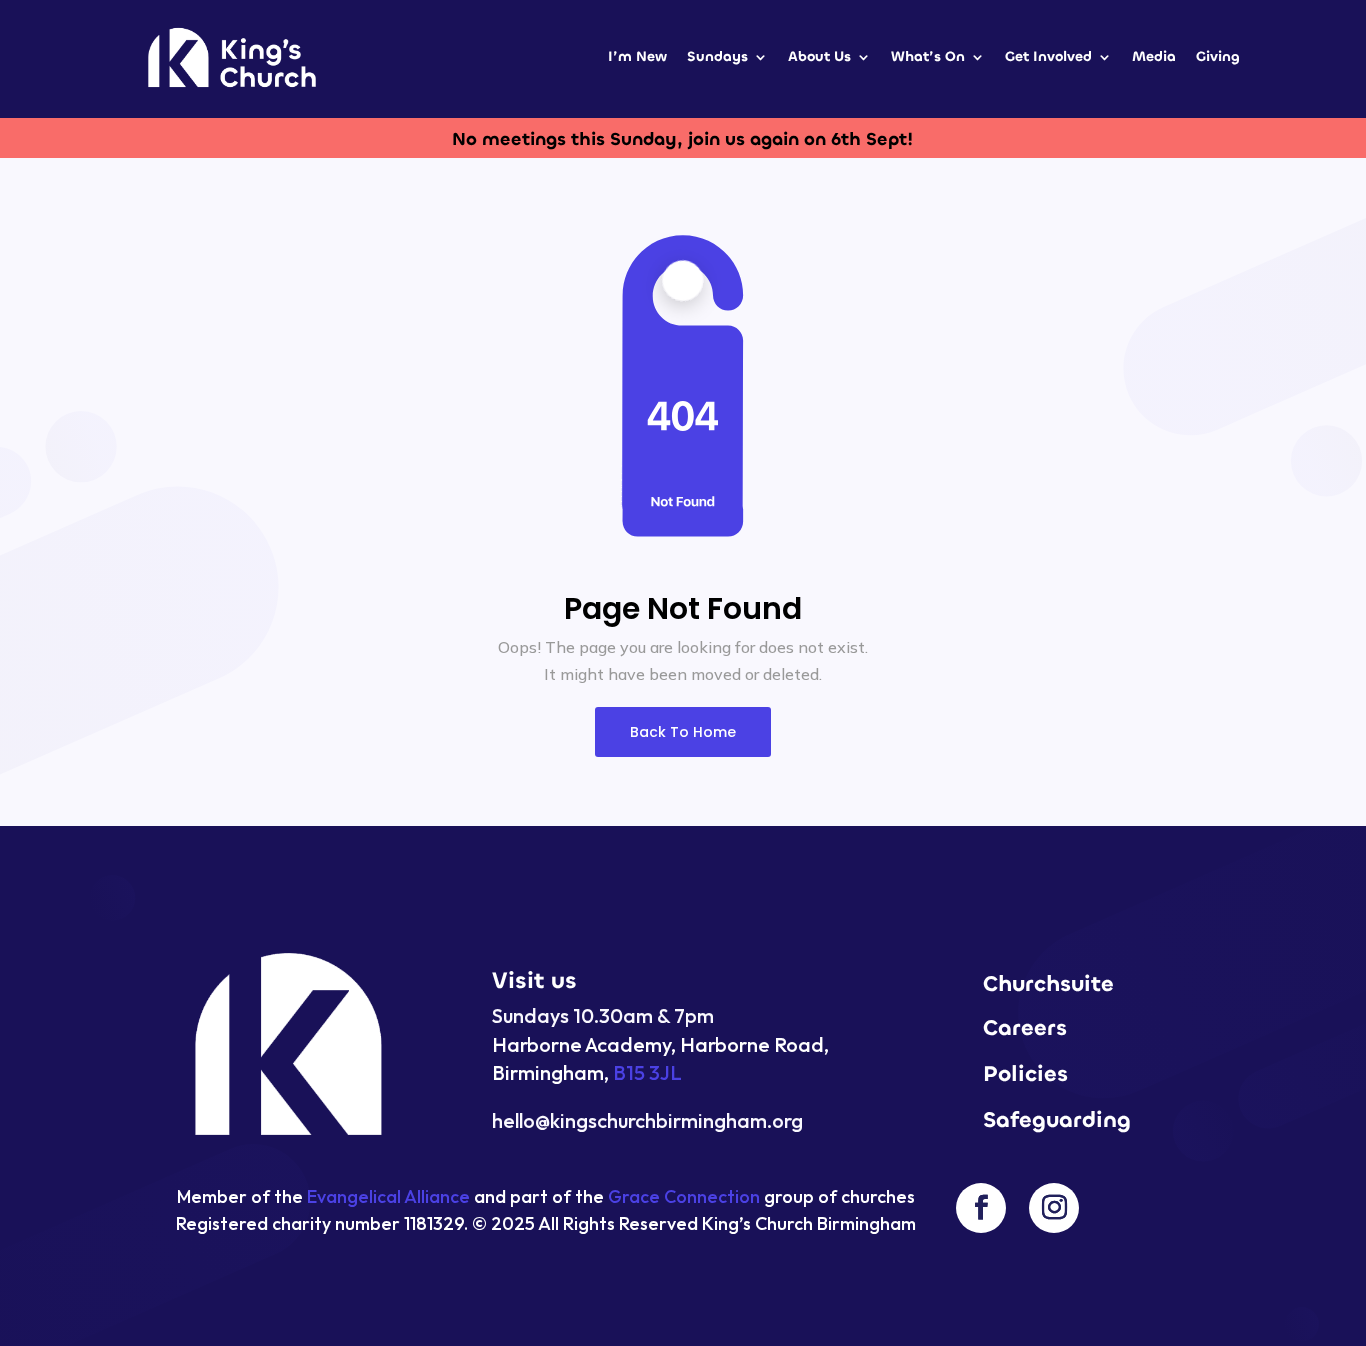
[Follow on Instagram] (1054, 1208)
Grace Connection (684, 1196)
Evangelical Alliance (388, 1196)
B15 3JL (647, 1072)
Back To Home (683, 732)
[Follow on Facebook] (981, 1208)
